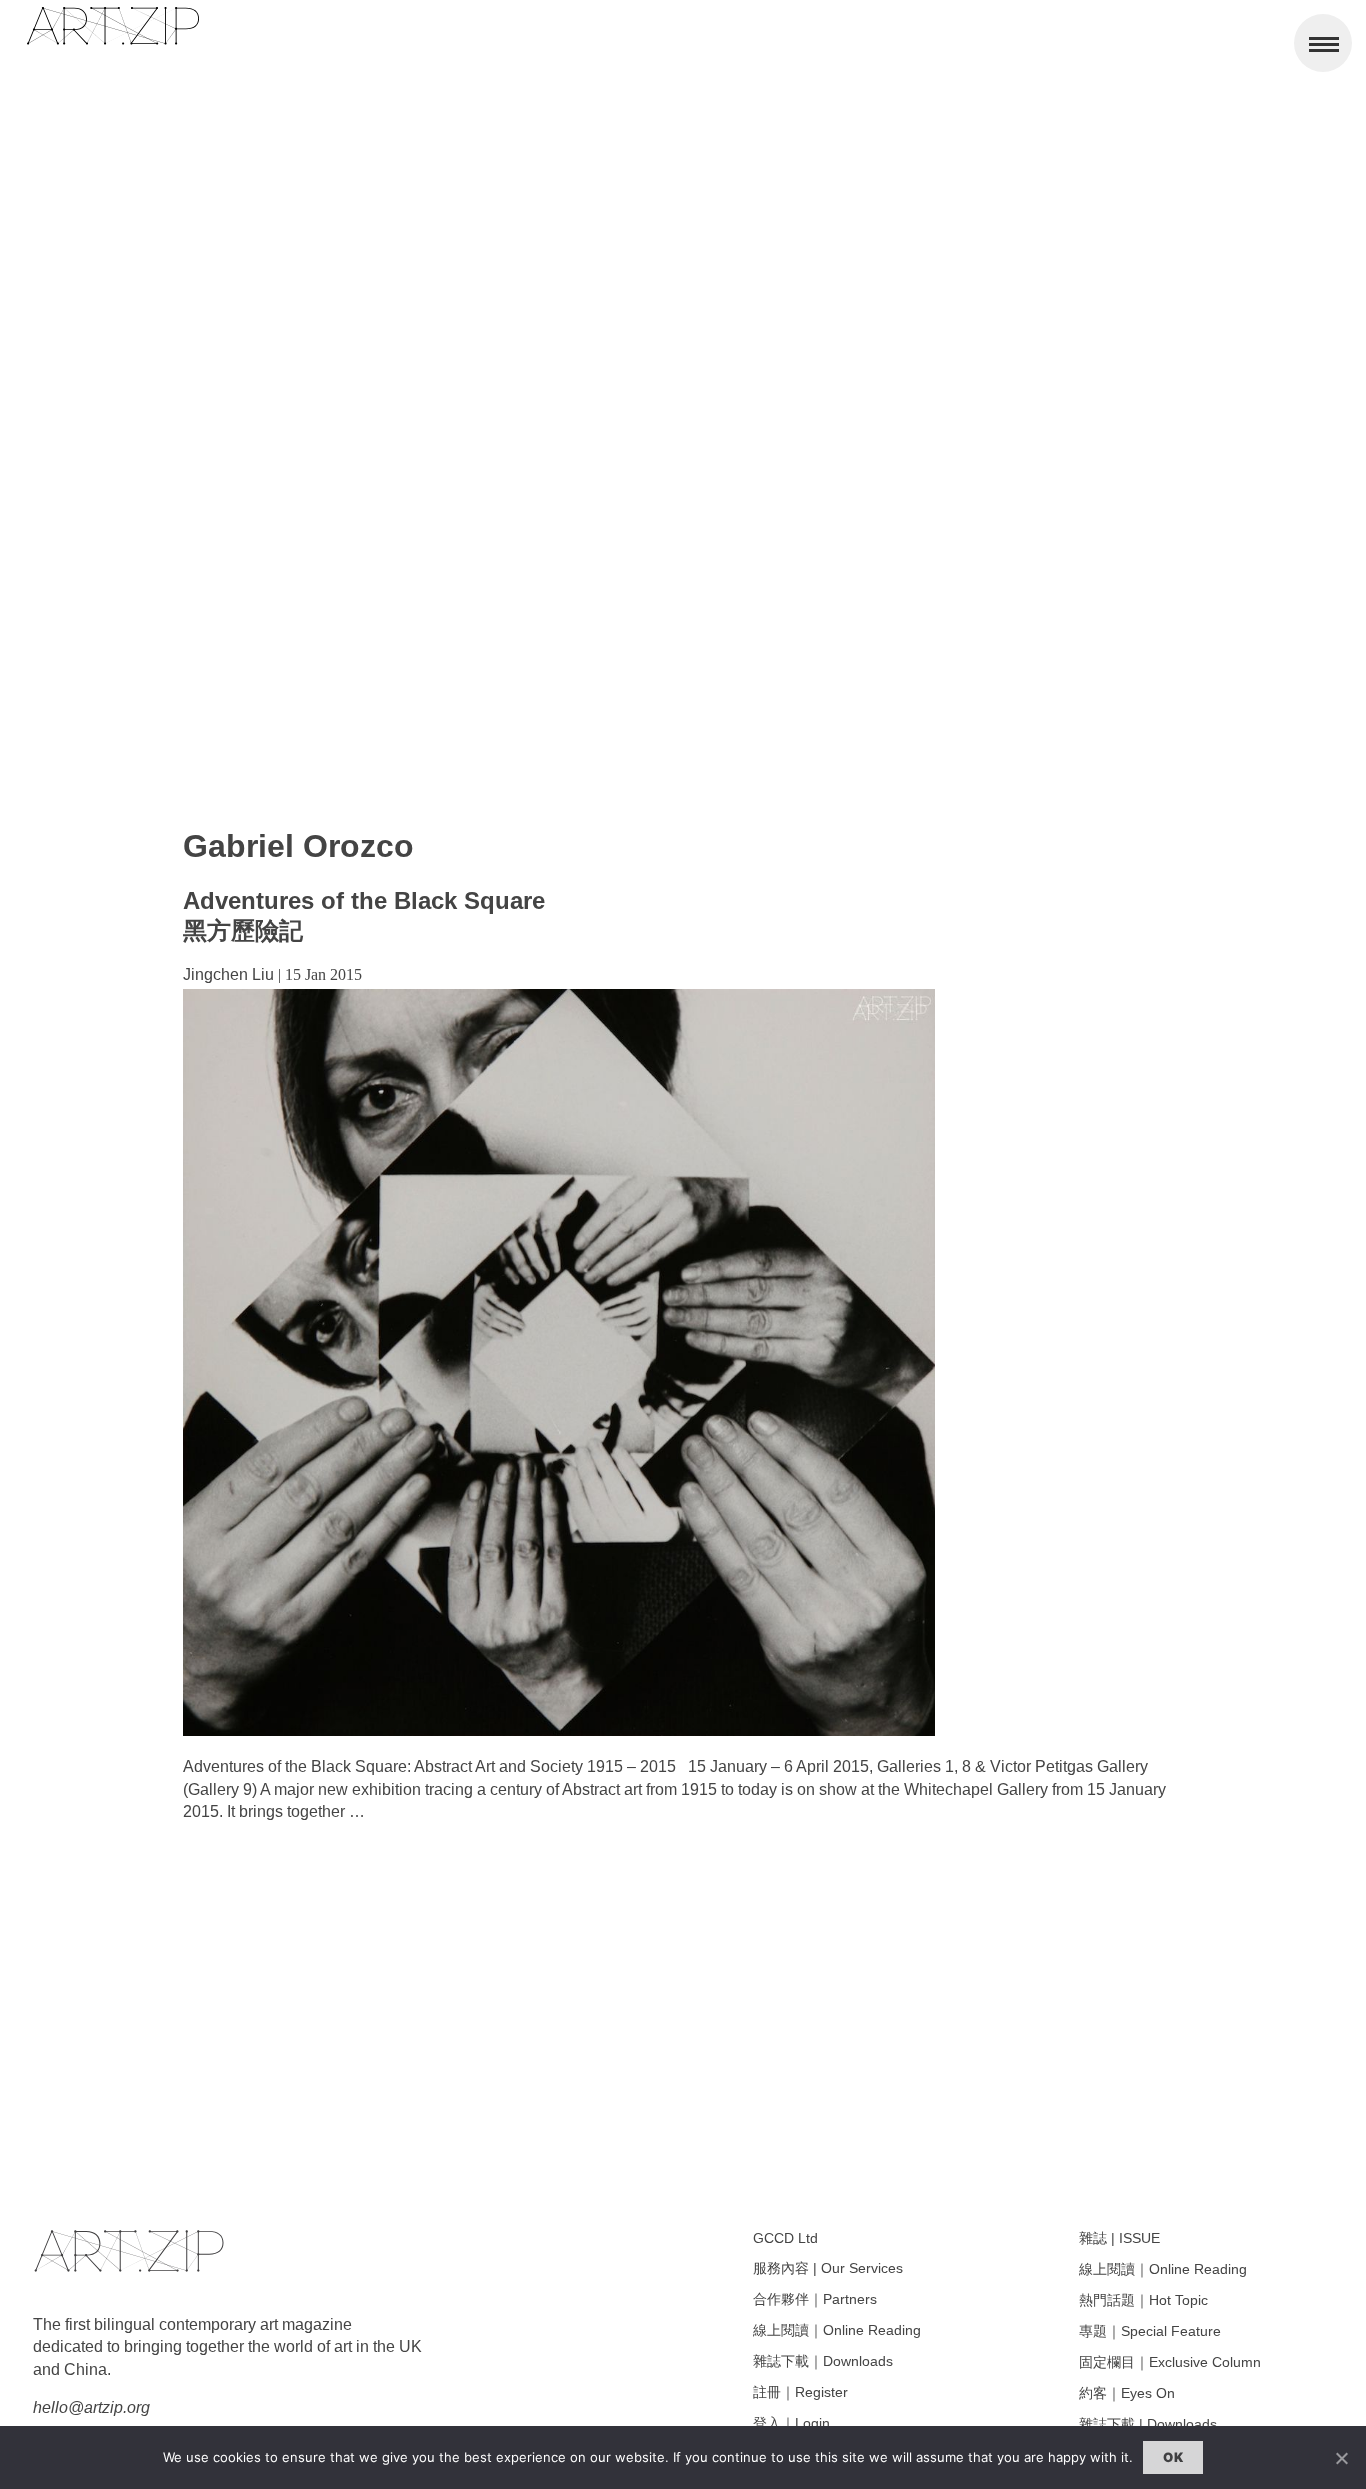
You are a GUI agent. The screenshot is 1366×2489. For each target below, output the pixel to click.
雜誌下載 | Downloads (1148, 2424)
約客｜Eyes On (1127, 2393)
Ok (1173, 2457)
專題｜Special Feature (1150, 2331)
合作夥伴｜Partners (815, 2299)
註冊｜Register (800, 2392)
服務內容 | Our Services (828, 2268)
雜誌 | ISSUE (1119, 2238)
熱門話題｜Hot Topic (1143, 2300)
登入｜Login (791, 2423)
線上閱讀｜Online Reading (837, 2330)
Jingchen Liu (228, 974)
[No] (1341, 2458)
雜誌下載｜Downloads (823, 2361)
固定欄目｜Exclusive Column (1170, 2362)
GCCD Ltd (785, 2238)
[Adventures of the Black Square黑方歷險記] (559, 1730)
